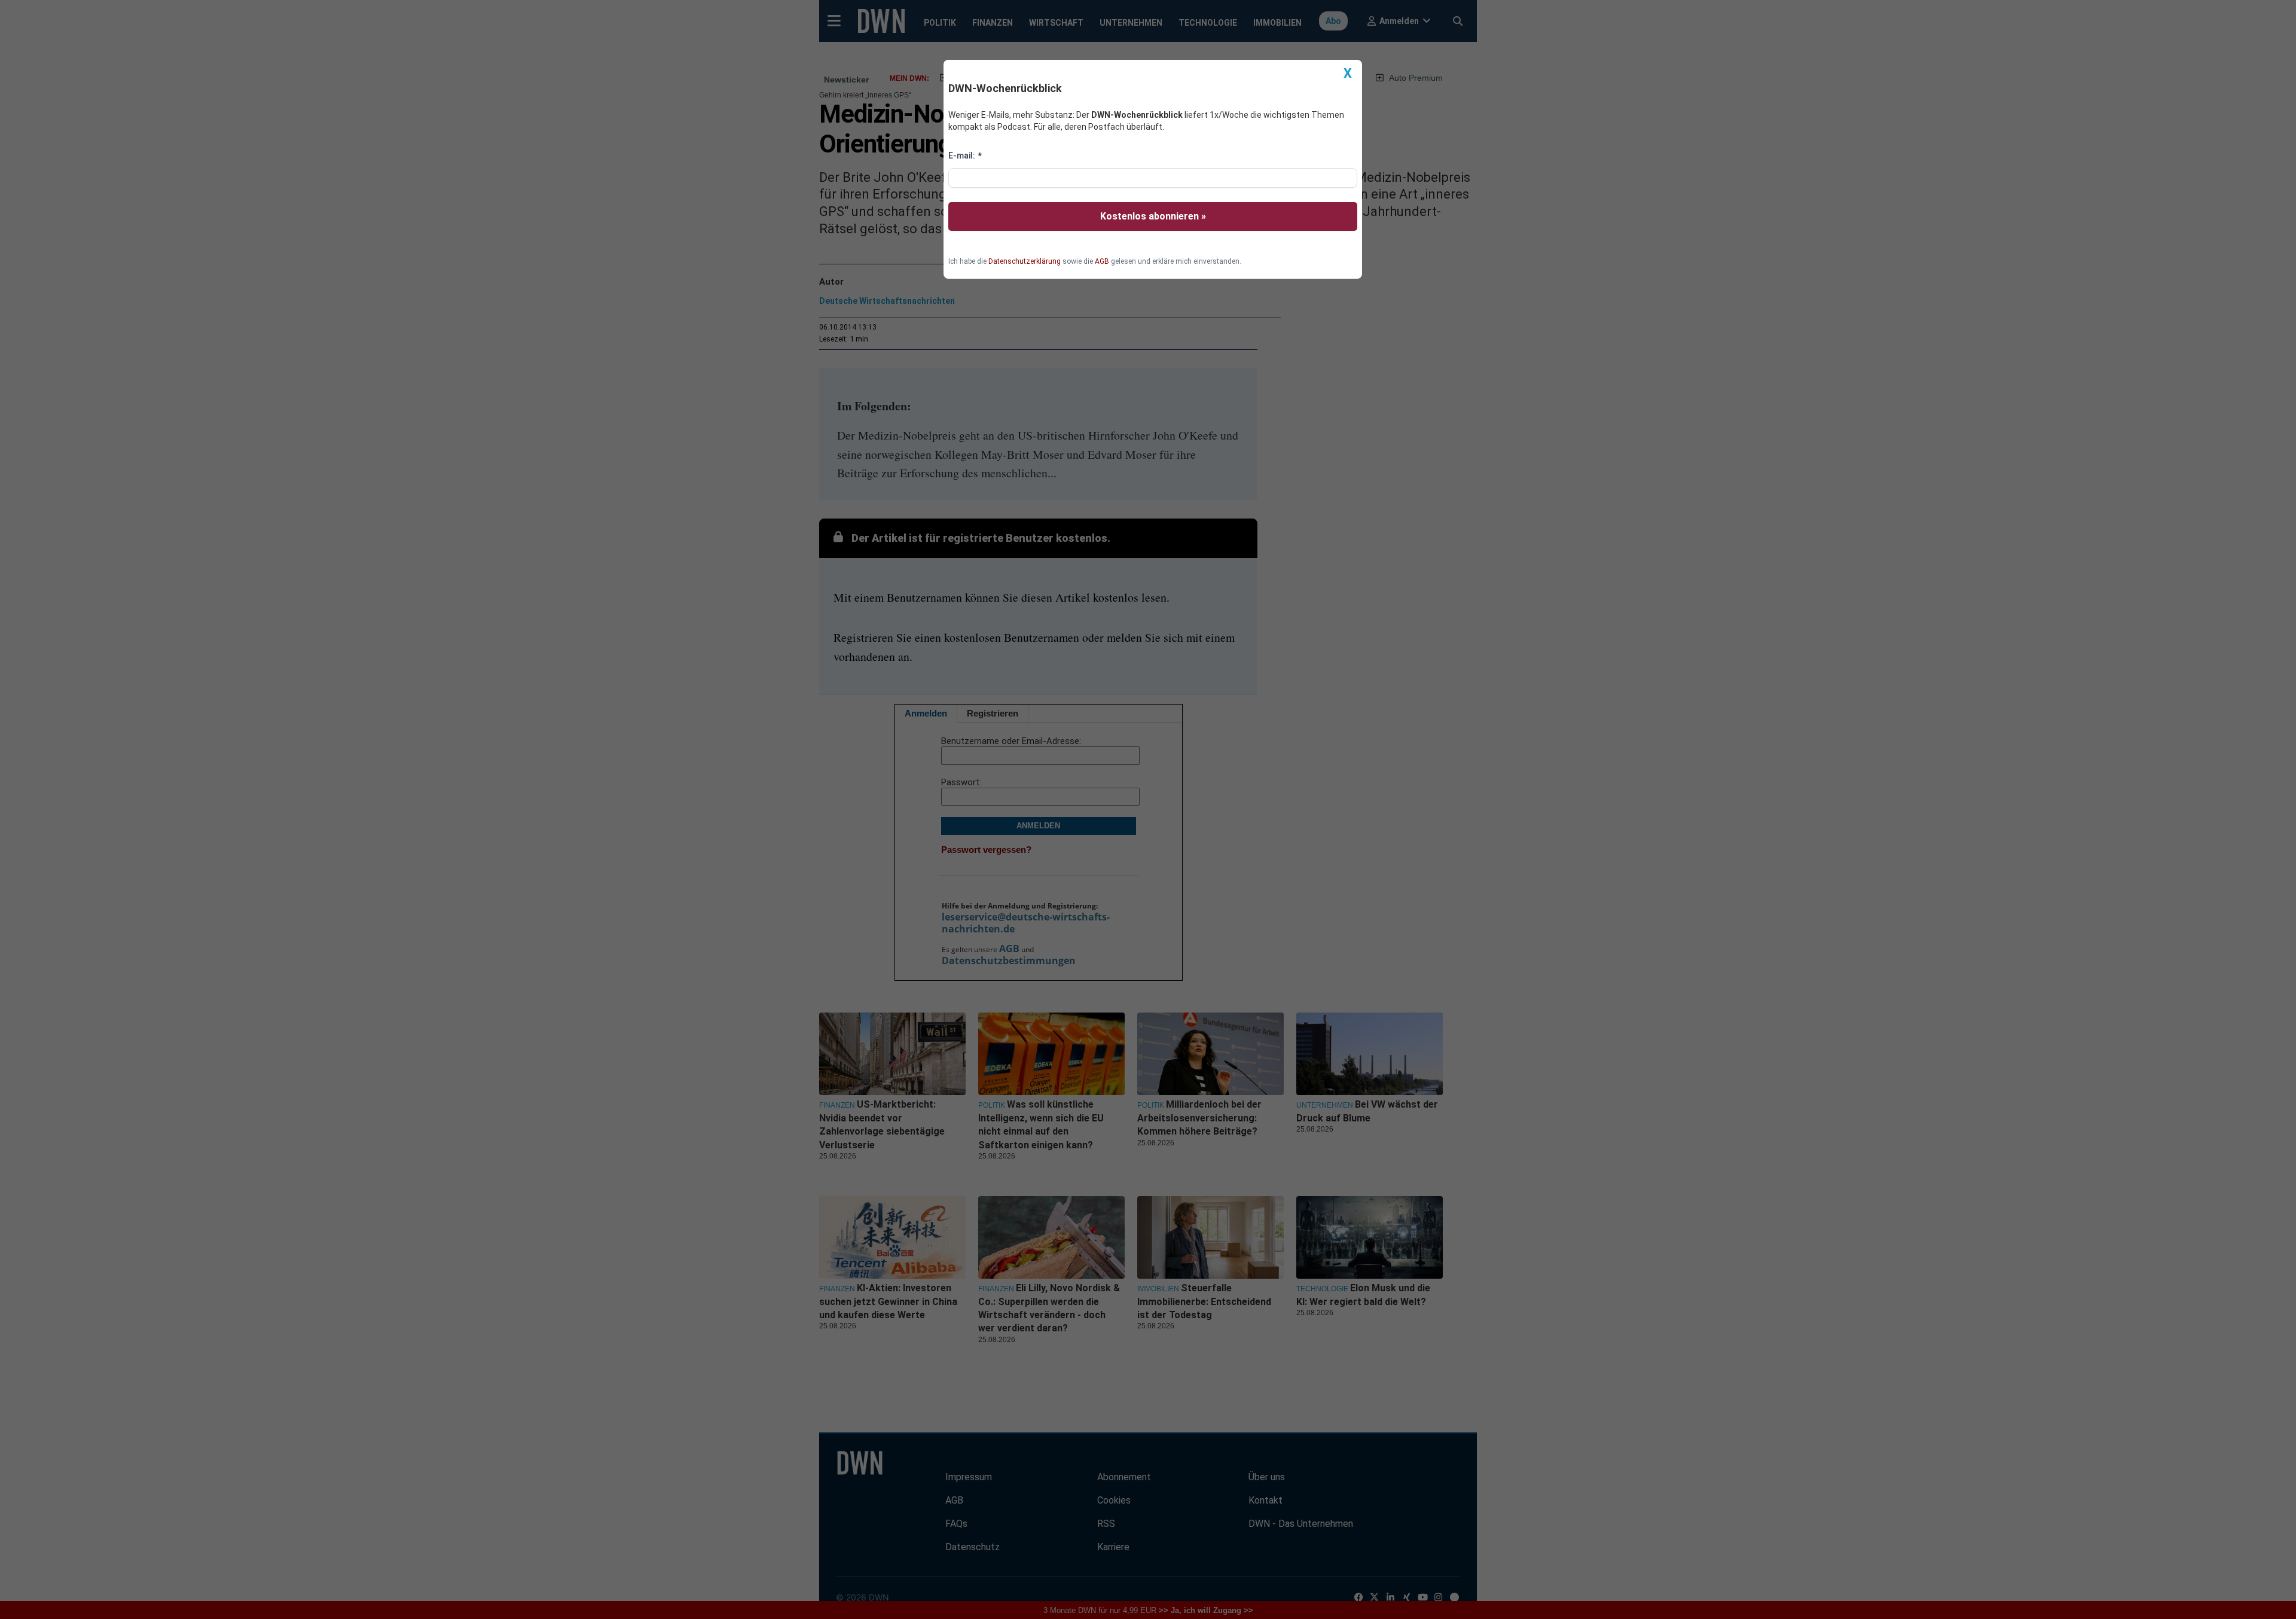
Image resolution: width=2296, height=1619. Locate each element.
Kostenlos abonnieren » (1153, 216)
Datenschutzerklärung (1025, 261)
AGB (1102, 261)
